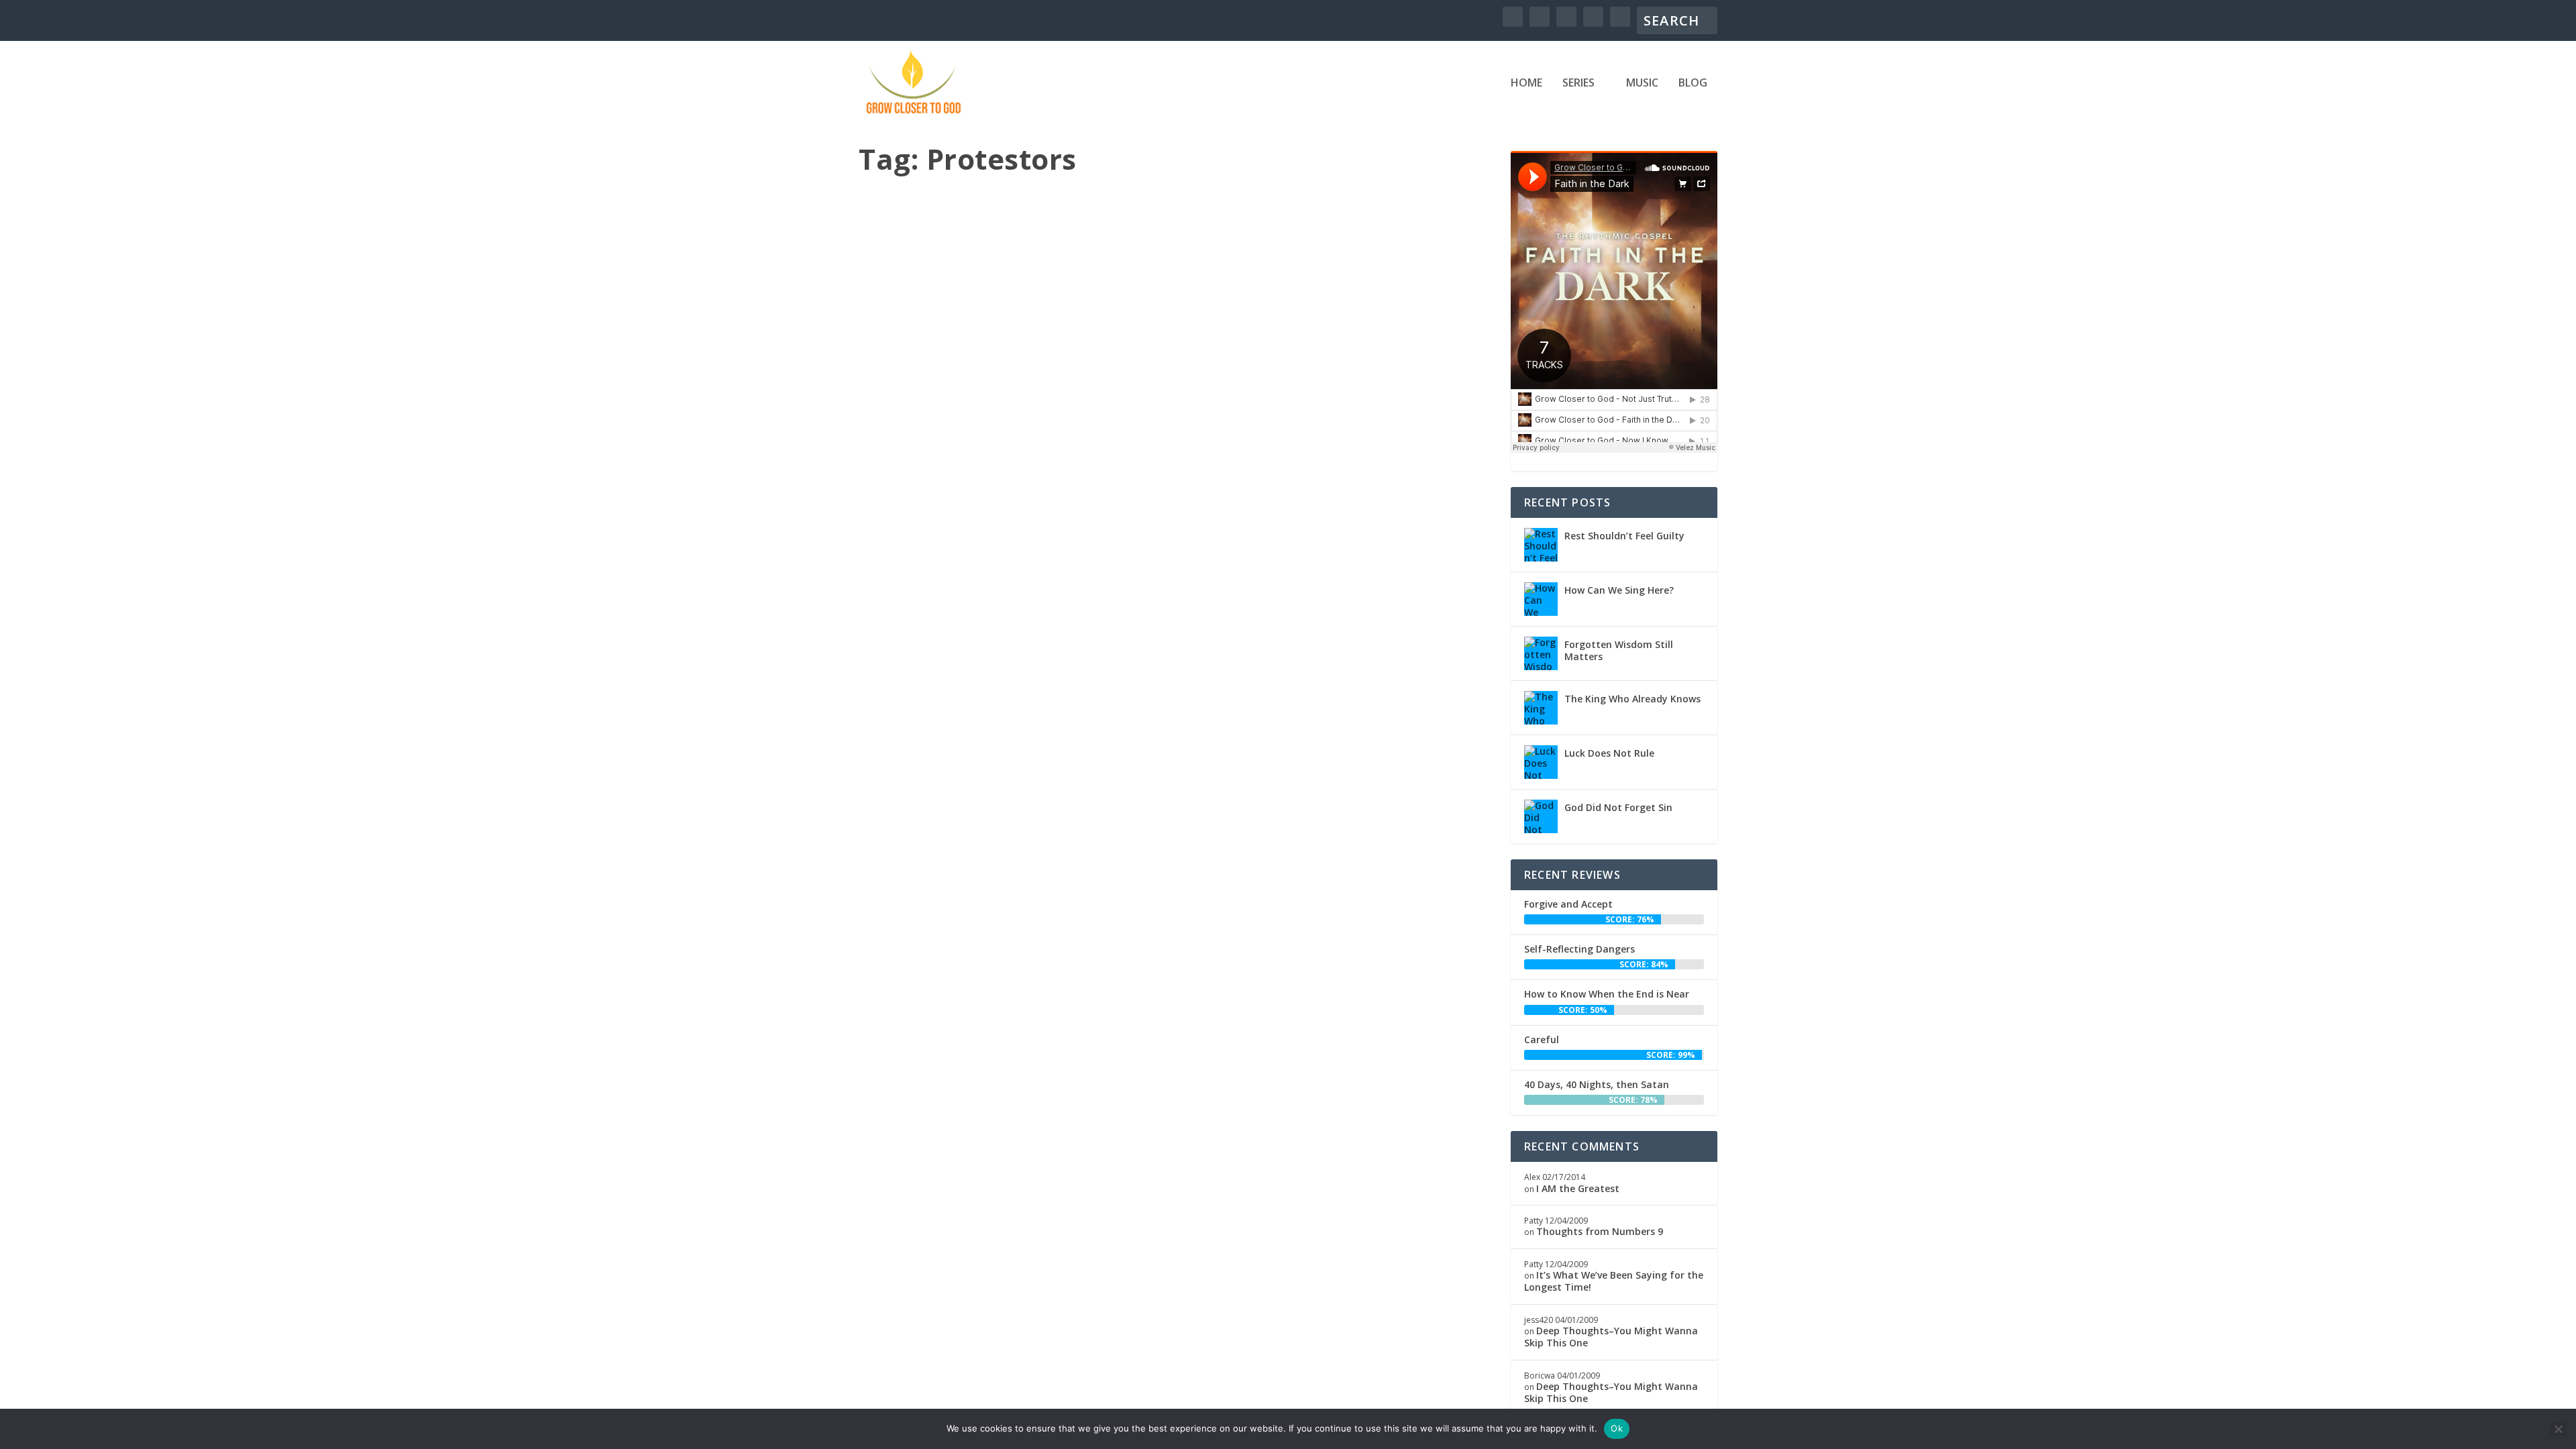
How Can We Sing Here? (1619, 590)
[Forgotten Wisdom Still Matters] (1541, 653)
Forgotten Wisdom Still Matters (1619, 650)
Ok (1617, 1428)
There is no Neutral (934, 580)
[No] (2558, 1429)
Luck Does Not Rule (1609, 753)
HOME (1526, 84)
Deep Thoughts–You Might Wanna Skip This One (1611, 1337)
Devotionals (1008, 599)
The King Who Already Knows (1632, 699)
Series (1578, 84)
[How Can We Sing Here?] (1541, 599)
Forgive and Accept (1568, 904)
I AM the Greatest (1578, 1188)
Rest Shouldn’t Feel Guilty (1624, 536)
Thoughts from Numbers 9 (1600, 1231)
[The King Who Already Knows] (1541, 708)
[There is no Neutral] (1177, 369)
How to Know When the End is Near (1607, 994)
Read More (919, 675)
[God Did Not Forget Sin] (1541, 816)
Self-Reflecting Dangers (1579, 949)
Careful (1542, 1039)
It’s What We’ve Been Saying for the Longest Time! (1614, 1281)
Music (1642, 84)
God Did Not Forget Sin (1618, 807)
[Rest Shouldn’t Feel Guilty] (1541, 545)
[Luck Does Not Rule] (1541, 762)
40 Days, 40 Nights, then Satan (1597, 1084)
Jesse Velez (904, 599)
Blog (1693, 84)
